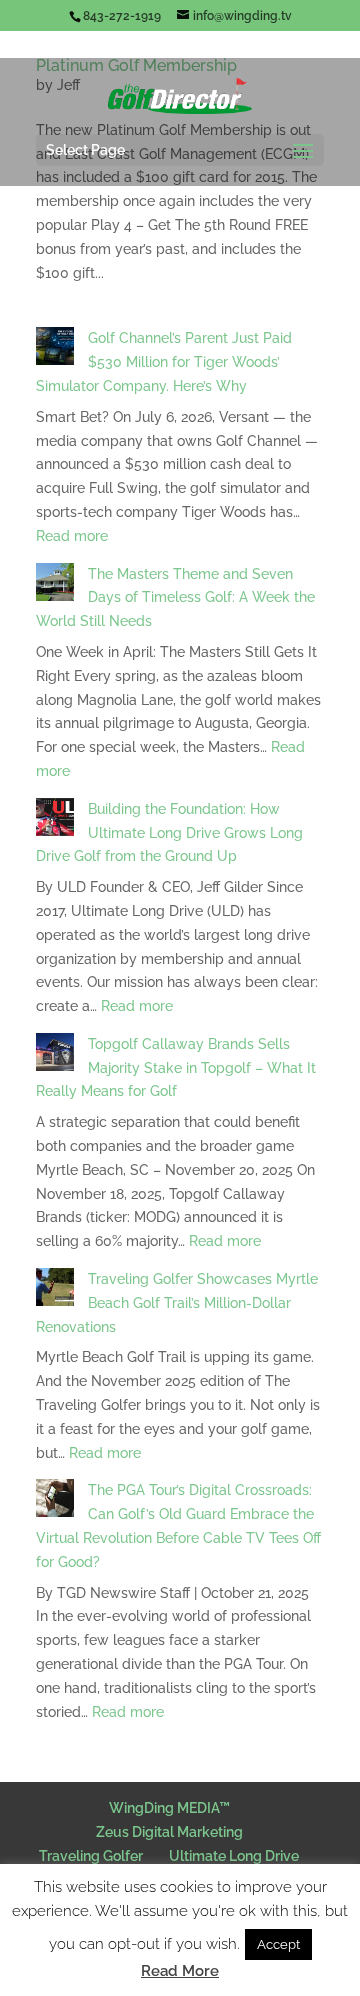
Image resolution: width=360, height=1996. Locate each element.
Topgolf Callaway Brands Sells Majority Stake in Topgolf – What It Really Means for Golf (176, 1068)
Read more (72, 536)
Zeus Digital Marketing (169, 1832)
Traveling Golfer (91, 1856)
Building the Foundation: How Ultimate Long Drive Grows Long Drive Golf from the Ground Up (169, 833)
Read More (180, 1971)
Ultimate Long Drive (234, 1856)
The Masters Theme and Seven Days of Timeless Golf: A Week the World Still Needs (175, 598)
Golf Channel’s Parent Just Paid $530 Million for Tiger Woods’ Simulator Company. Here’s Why (164, 362)
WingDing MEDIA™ (169, 1808)
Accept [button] (278, 1944)
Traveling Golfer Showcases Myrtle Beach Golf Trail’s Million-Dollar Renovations (177, 1303)
